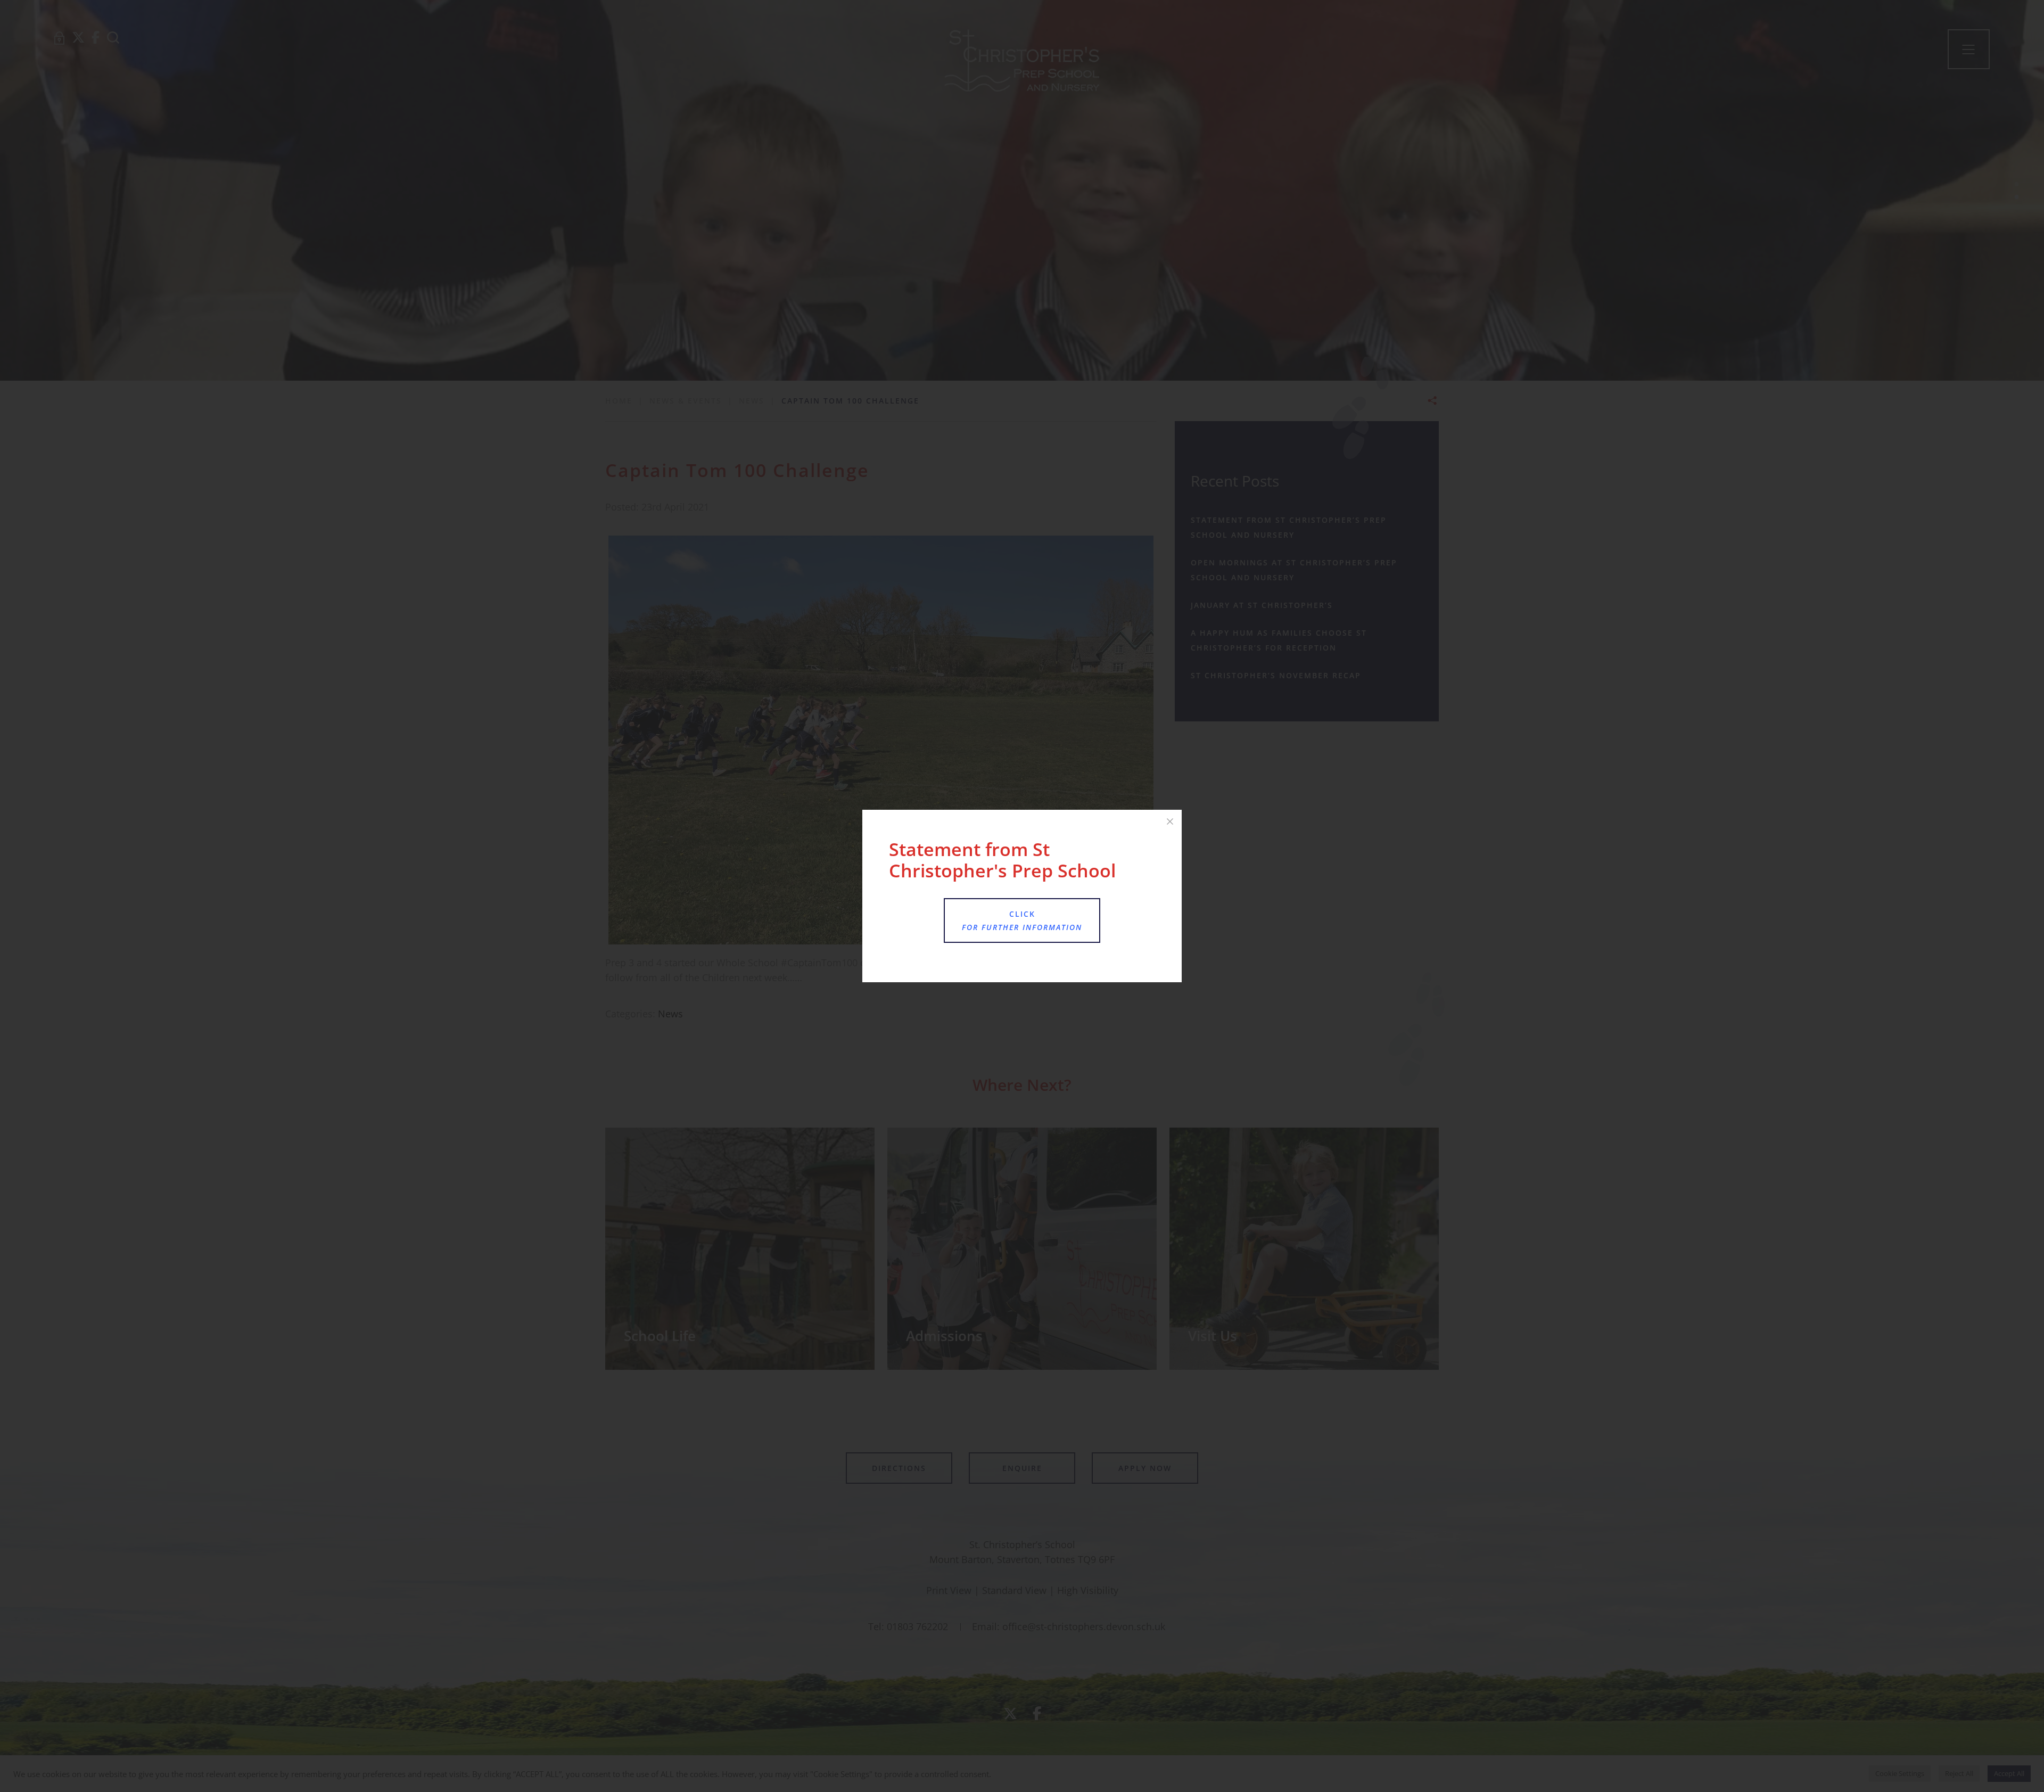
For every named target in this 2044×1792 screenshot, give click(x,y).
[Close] (1170, 821)
